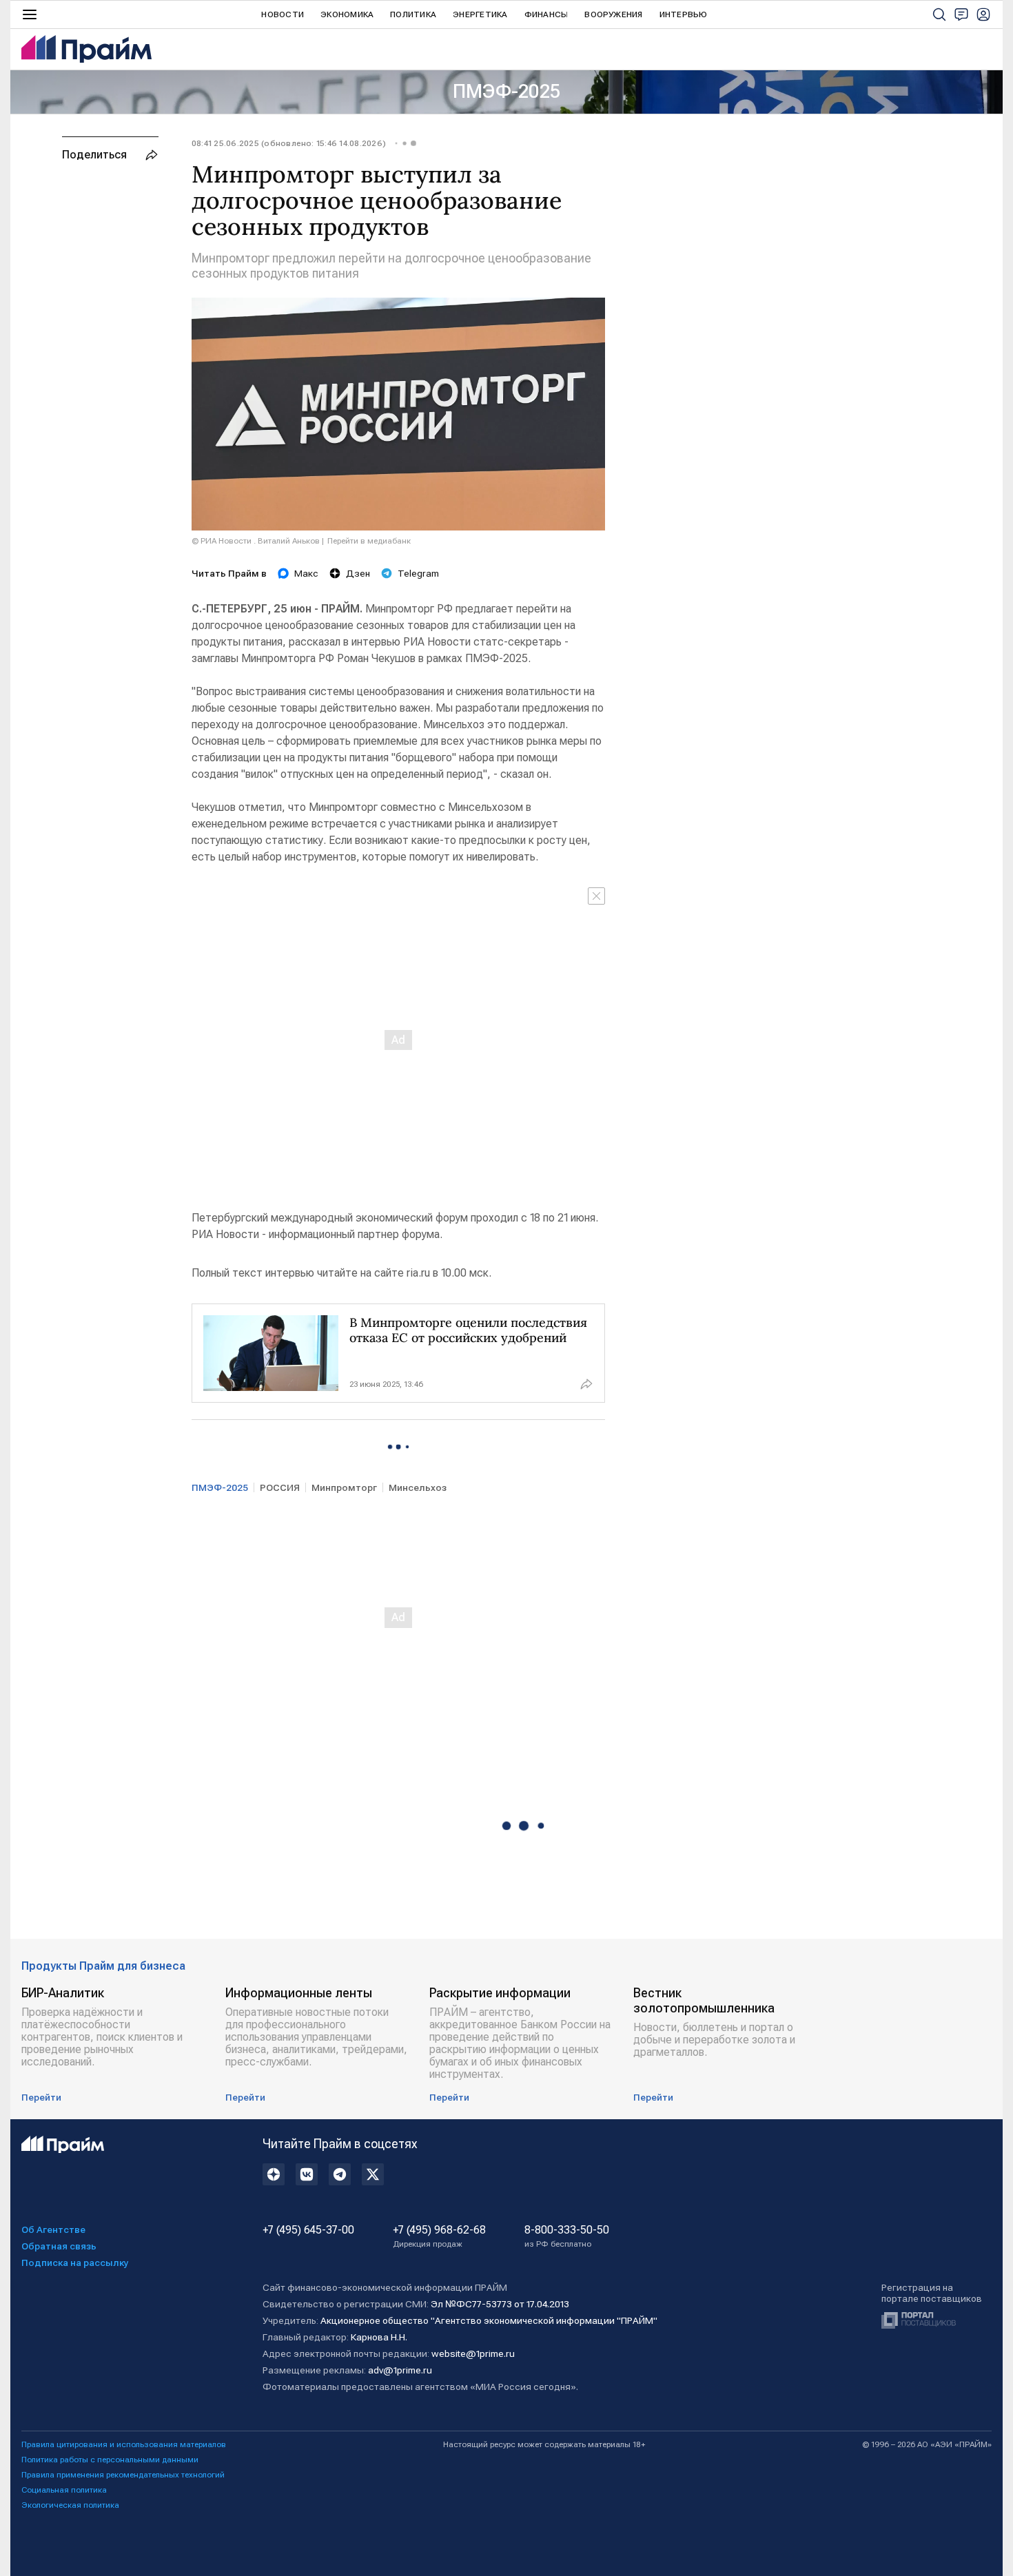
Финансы (546, 14)
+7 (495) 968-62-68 (439, 2236)
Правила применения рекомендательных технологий (123, 2475)
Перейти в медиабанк (369, 541)
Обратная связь (59, 2246)
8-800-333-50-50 (567, 2236)
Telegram (418, 573)
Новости (283, 14)
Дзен (358, 573)
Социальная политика (64, 2490)
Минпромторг (344, 1487)
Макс (306, 573)
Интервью (684, 14)
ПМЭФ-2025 (506, 91)
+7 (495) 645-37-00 (308, 2230)
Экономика (347, 14)
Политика (413, 14)
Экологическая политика (70, 2505)
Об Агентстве (53, 2229)
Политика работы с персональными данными (110, 2460)
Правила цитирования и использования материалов (124, 2444)
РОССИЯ (280, 1487)
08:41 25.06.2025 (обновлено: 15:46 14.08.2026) (289, 143)
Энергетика (480, 14)
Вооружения (613, 14)
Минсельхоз (418, 1487)
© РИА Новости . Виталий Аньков (256, 541)
